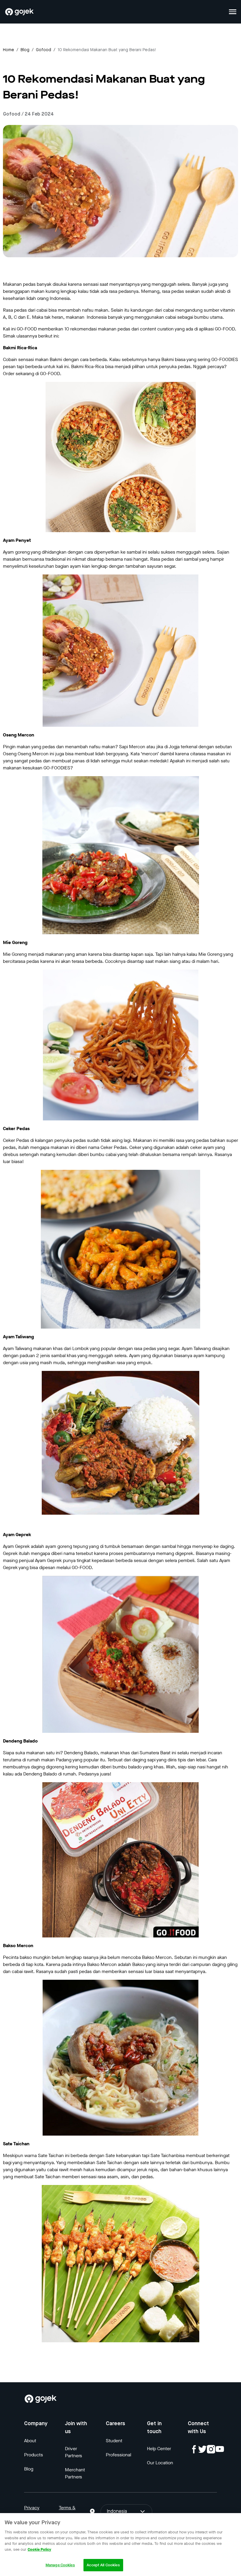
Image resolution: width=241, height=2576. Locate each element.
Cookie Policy (39, 2549)
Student (114, 2441)
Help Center (159, 2449)
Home (9, 50)
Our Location (160, 2463)
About (30, 2441)
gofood (43, 50)
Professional (118, 2455)
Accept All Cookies (103, 2565)
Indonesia (117, 2512)
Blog (25, 50)
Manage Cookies (60, 2565)
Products (34, 2455)
